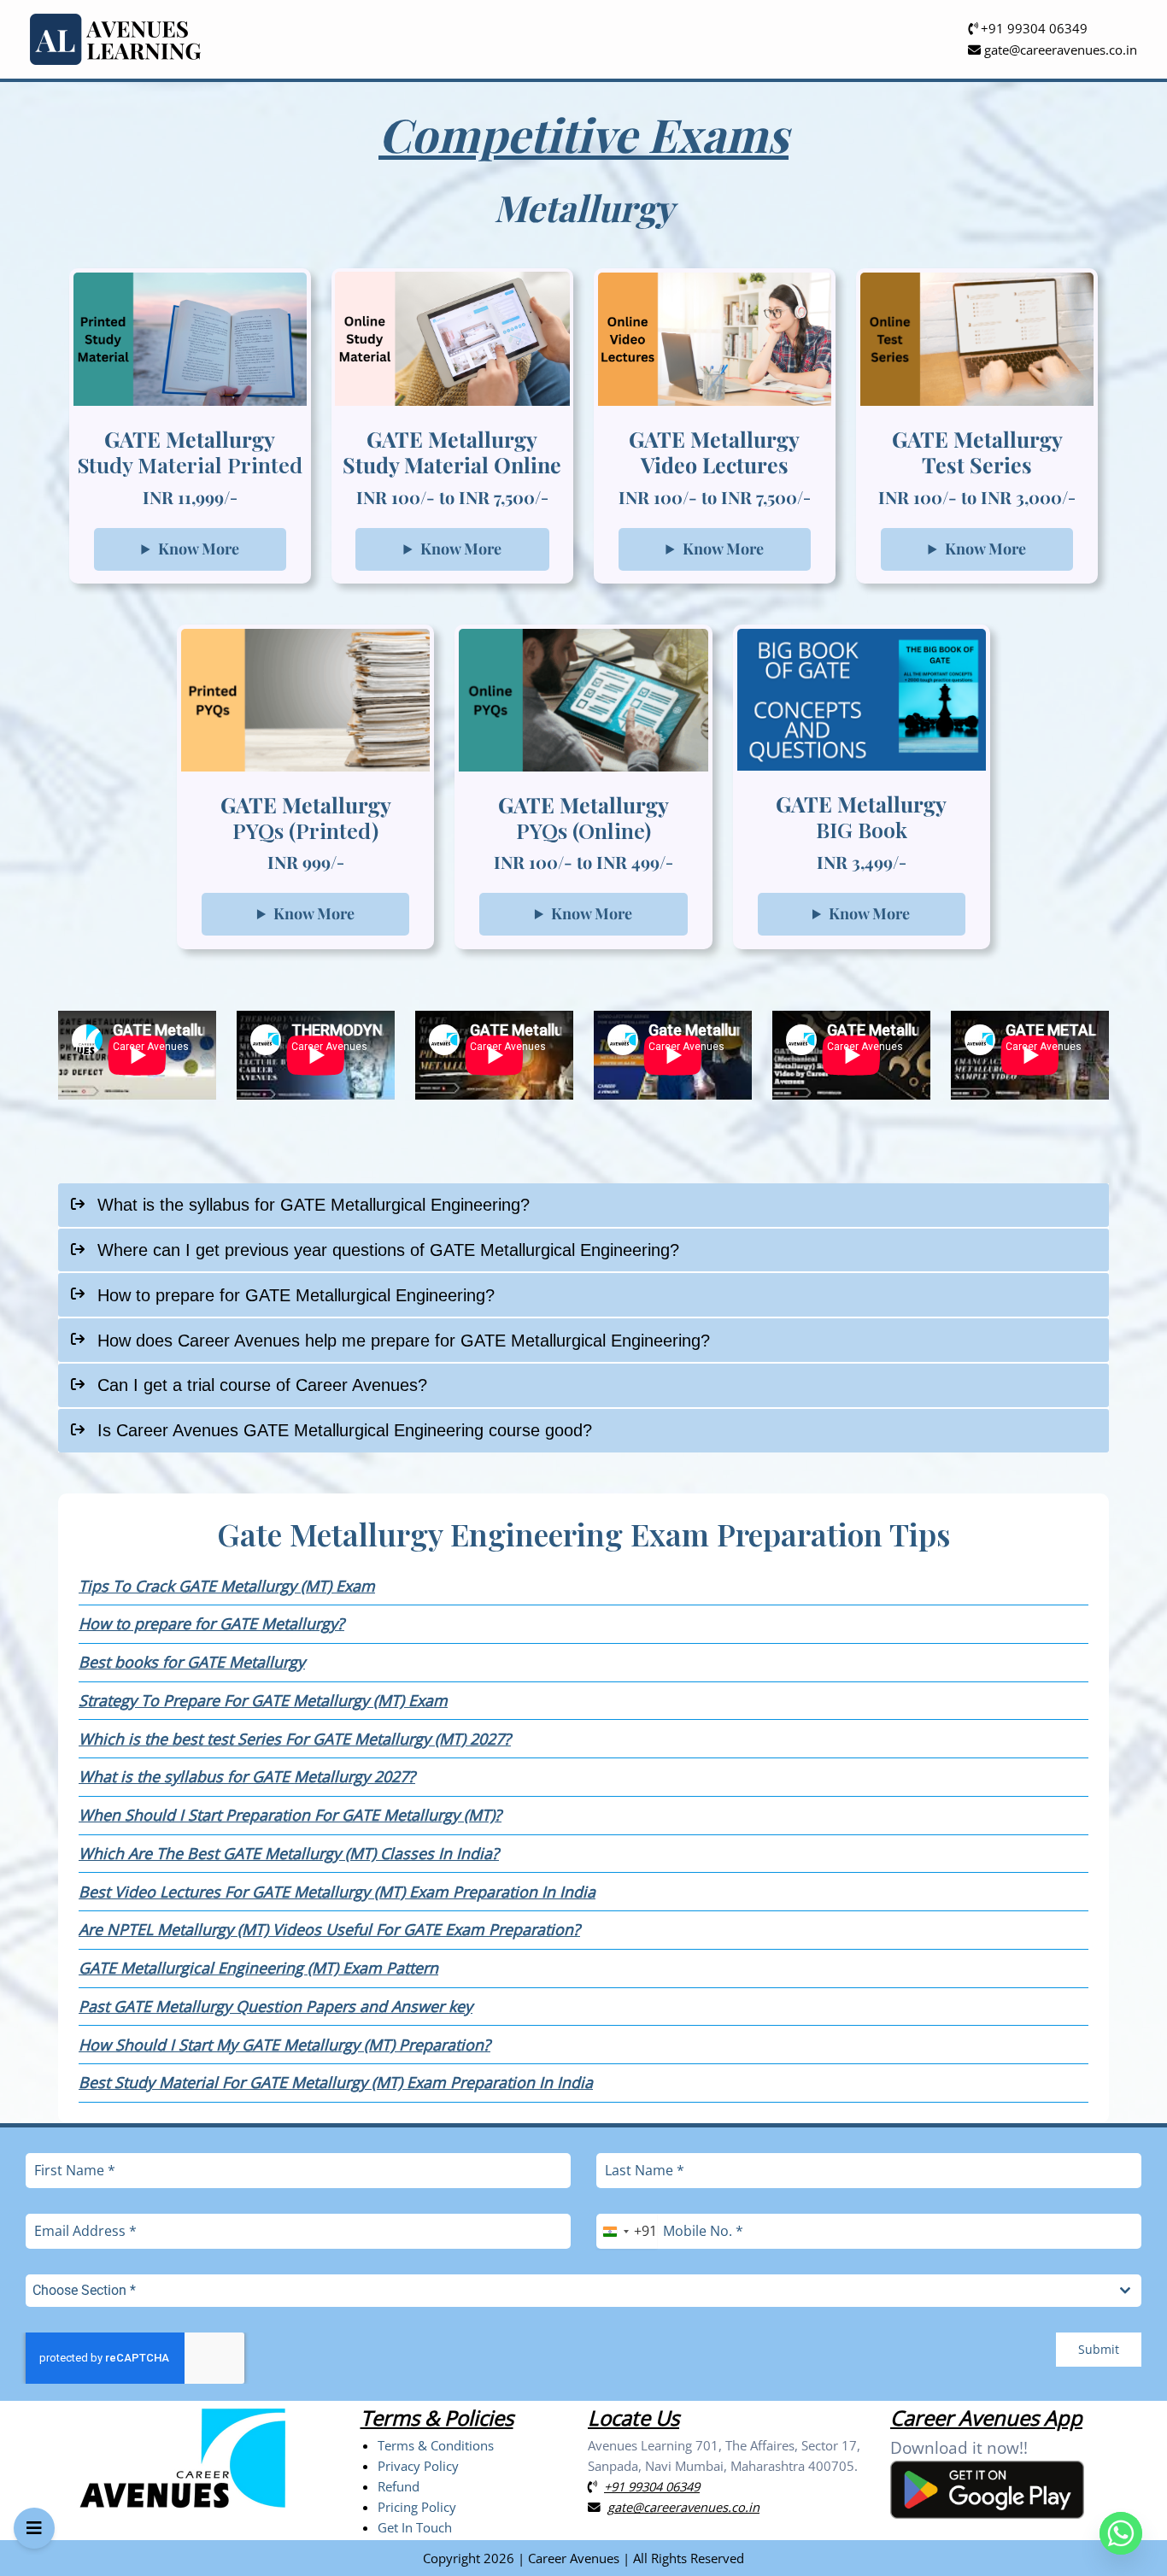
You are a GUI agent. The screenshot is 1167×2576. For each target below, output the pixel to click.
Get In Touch (415, 2527)
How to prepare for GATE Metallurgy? (211, 1623)
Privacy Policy (418, 2466)
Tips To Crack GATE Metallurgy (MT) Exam (227, 1586)
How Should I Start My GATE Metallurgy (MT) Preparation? (284, 2045)
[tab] (583, 1205)
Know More (199, 549)
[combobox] (627, 2231)
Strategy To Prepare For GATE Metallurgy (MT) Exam (263, 1700)
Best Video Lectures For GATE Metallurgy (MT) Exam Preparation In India (337, 1892)
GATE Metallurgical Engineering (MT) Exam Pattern (258, 1968)
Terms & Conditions (436, 2445)
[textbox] (567, 2291)
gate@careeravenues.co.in (1059, 50)
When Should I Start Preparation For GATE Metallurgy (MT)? (290, 1815)
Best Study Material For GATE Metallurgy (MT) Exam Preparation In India (336, 2082)
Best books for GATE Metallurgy (192, 1662)
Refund (399, 2486)
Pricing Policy (417, 2507)
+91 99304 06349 (1032, 28)
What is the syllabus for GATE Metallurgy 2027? (247, 1776)
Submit (1099, 2349)
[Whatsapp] (1121, 2533)
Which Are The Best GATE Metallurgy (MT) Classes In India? (289, 1853)
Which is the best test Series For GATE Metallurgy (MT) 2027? (295, 1739)
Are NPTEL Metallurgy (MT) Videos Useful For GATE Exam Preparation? (329, 1929)
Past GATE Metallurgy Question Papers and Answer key (276, 2006)
